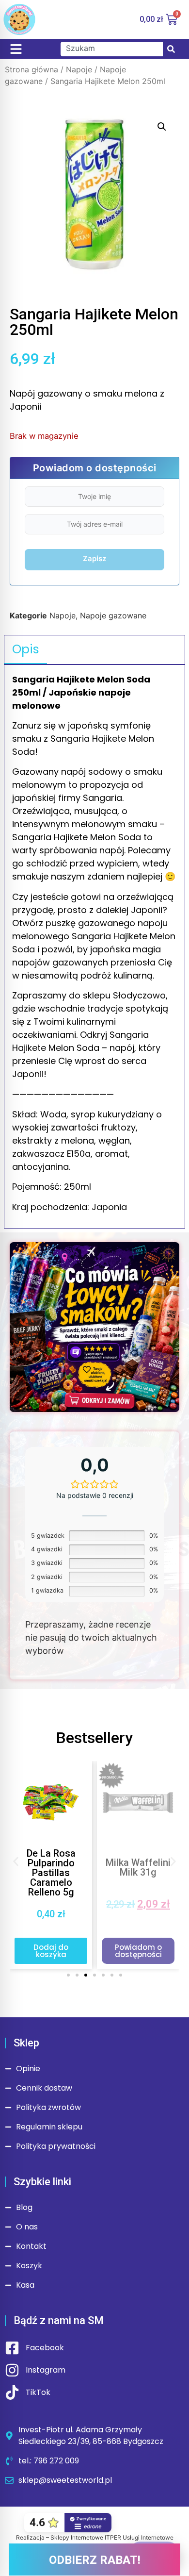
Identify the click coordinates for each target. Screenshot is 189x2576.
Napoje (79, 69)
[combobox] (112, 49)
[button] (162, 127)
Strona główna (31, 69)
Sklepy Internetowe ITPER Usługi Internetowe (112, 2537)
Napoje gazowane (113, 615)
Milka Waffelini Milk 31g (138, 1867)
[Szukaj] (171, 49)
